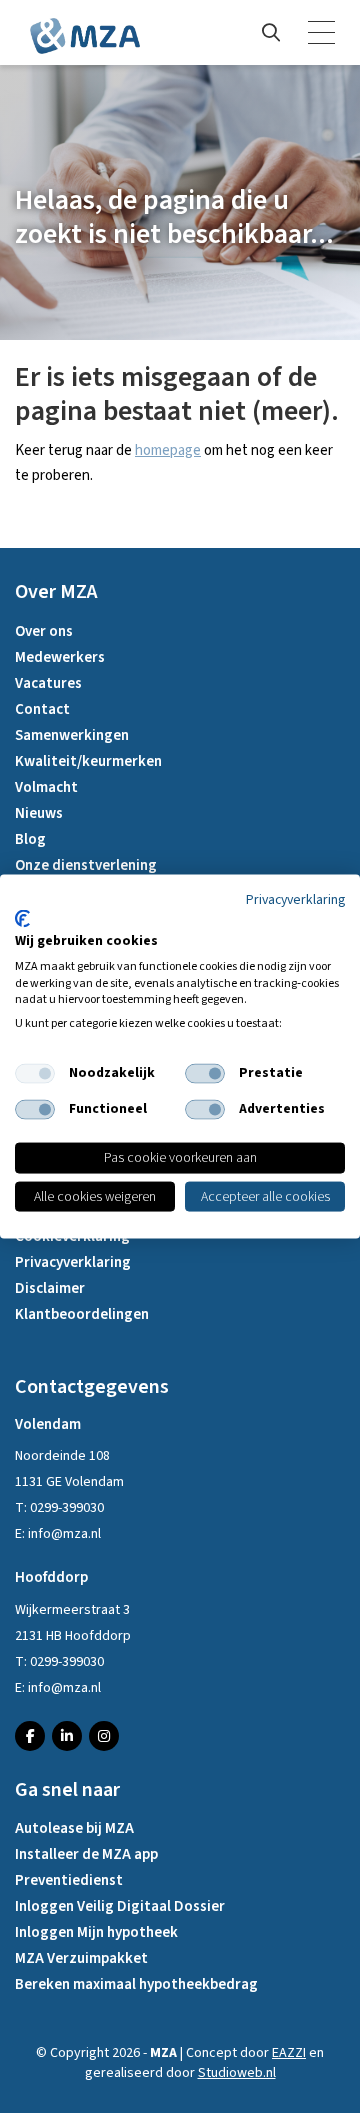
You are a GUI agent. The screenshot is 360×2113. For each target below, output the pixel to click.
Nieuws (39, 813)
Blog (30, 839)
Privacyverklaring (73, 1262)
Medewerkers (60, 657)
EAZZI (289, 2053)
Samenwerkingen (72, 735)
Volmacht (46, 787)
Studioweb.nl (237, 2073)
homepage (168, 450)
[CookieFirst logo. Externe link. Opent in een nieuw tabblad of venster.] (22, 919)
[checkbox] (35, 1074)
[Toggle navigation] (323, 33)
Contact (42, 709)
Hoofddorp (51, 1577)
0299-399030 (67, 1508)
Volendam (48, 1424)
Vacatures (48, 683)
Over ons (44, 631)
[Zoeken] (271, 33)
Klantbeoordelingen (82, 1314)
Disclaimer (50, 1288)
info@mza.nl (64, 1534)
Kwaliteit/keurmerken (88, 761)
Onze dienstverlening (86, 865)
